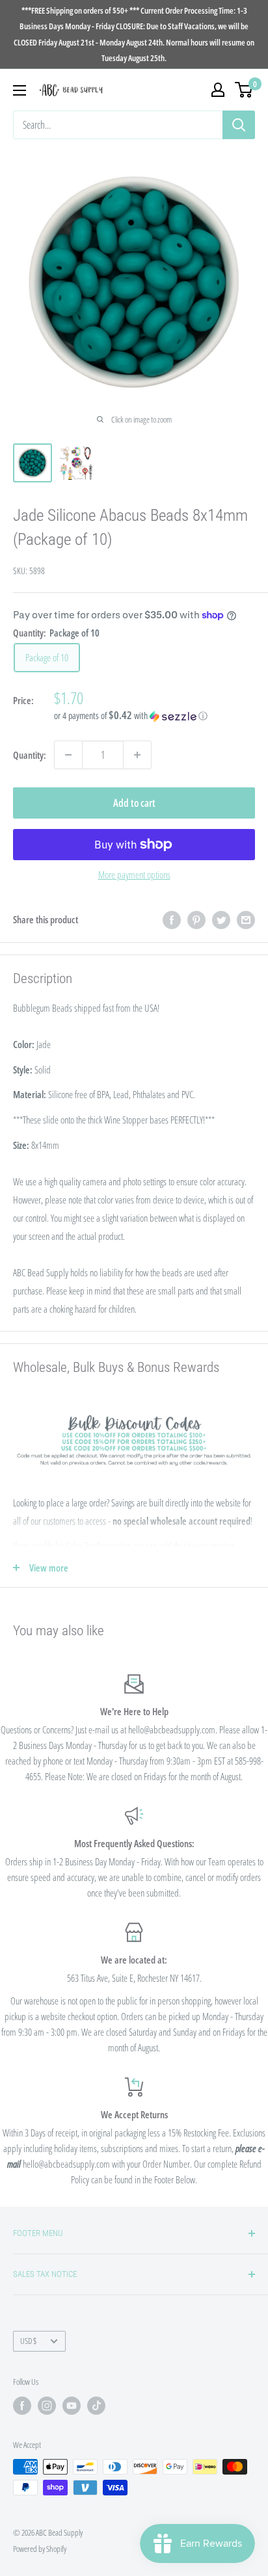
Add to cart (134, 803)
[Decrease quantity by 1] (68, 755)
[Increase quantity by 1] (137, 755)
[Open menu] (20, 90)
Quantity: (30, 755)
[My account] (218, 90)
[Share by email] (246, 919)
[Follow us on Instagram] (47, 2406)
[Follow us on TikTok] (96, 2406)
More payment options (134, 874)
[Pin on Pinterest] (196, 919)
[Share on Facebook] (172, 919)
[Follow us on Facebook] (22, 2406)
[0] (244, 90)
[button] (154, 716)
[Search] (239, 125)
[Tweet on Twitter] (221, 919)
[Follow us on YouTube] (72, 2406)
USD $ (28, 2341)
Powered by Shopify (40, 2549)
